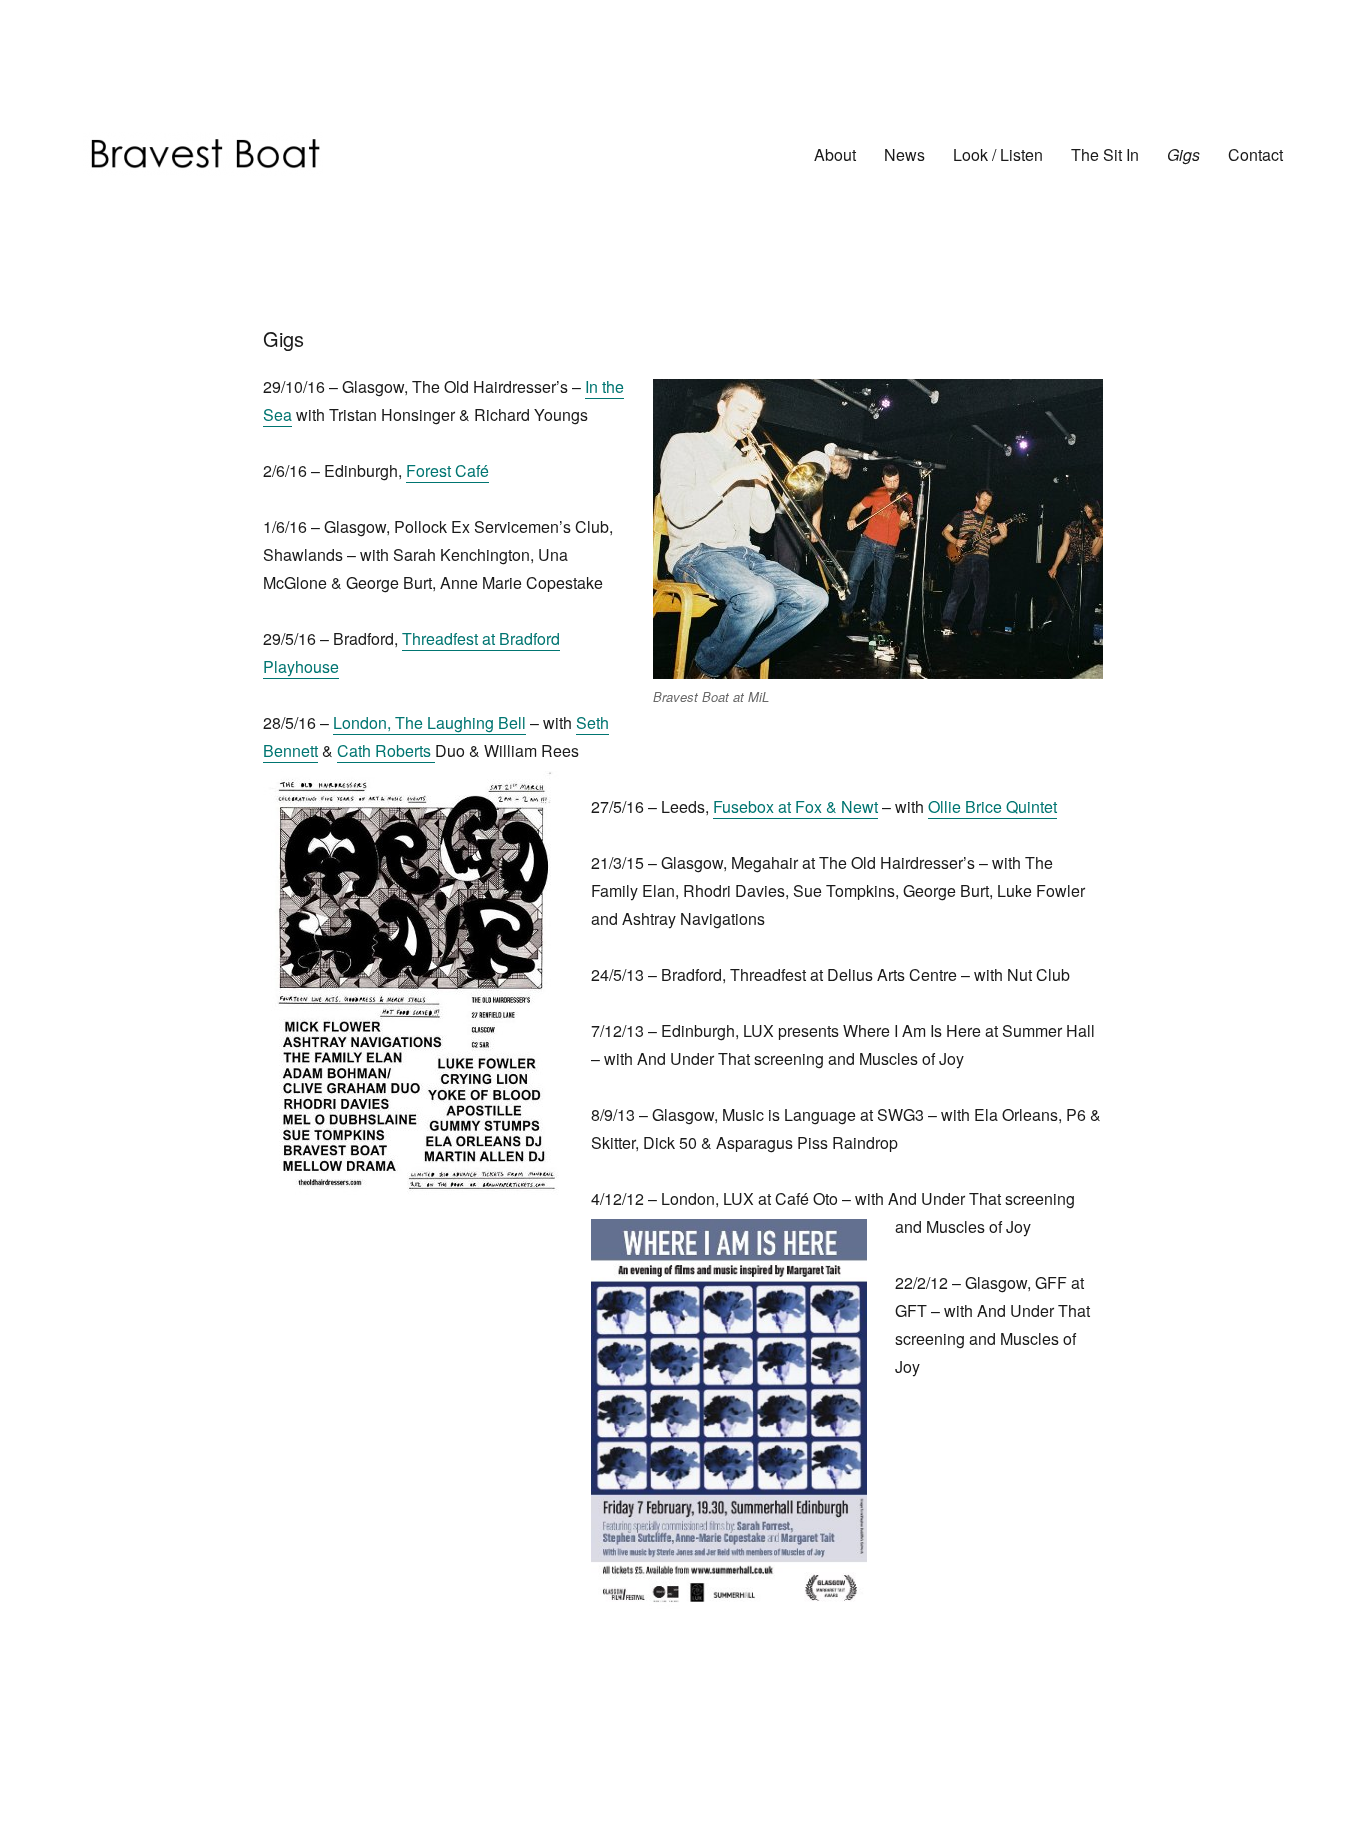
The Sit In (1105, 154)
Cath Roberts (386, 750)
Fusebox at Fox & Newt (795, 806)
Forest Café (447, 470)
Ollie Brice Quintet (992, 806)
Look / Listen (998, 154)
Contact (1255, 154)
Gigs (1183, 154)
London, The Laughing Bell (429, 722)
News (904, 154)
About (835, 154)
